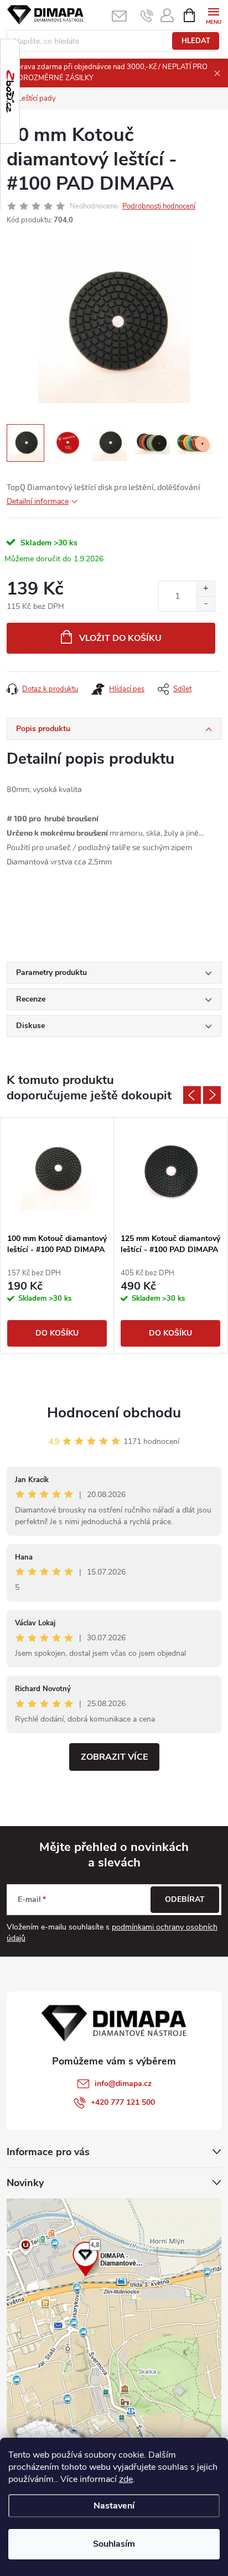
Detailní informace (38, 501)
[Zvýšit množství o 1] (206, 589)
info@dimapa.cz (123, 2084)
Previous (192, 1095)
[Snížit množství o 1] (206, 604)
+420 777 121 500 (123, 2102)
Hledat (196, 41)
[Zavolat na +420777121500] (147, 15)
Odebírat (185, 1899)
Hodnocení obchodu (114, 1413)
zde (126, 2479)
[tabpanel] (57, 1235)
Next (212, 1095)
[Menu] (213, 15)
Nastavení (114, 2506)
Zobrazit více (114, 1757)
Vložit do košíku (120, 638)
